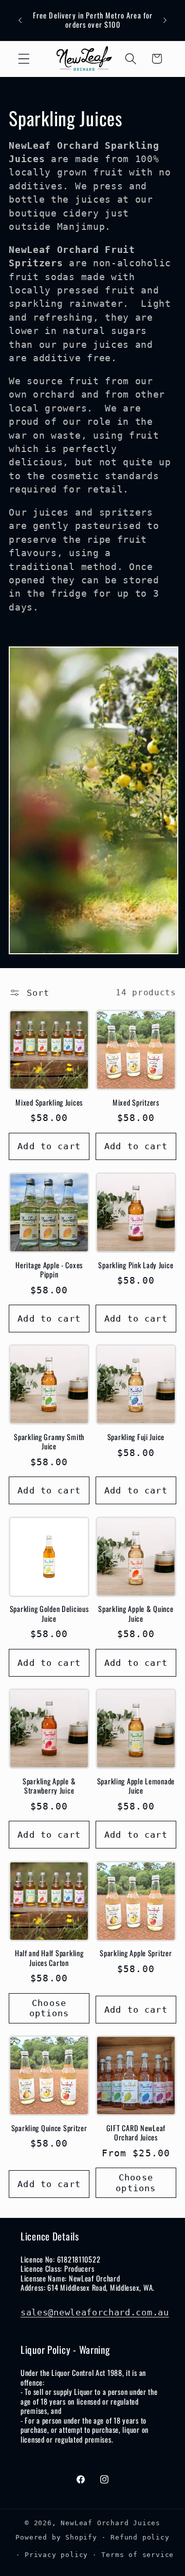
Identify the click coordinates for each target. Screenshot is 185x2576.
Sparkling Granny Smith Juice (49, 1442)
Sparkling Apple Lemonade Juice (136, 1786)
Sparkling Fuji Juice (136, 1437)
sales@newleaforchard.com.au (95, 2312)
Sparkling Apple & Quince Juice (136, 1614)
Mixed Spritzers (136, 1103)
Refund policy (140, 2537)
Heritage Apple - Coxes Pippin (49, 1270)
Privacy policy (56, 2555)
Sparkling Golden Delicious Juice (49, 1614)
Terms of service (137, 2555)
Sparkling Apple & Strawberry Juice (49, 1786)
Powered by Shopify (56, 2537)
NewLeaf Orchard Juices (110, 2523)
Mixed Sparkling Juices (49, 1103)
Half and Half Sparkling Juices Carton (49, 1958)
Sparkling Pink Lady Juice (136, 1265)
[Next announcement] (165, 20)
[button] (24, 59)
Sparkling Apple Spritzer (136, 1953)
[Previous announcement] (20, 20)
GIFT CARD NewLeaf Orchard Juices (136, 2133)
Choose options (49, 2008)
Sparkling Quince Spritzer (49, 2128)
